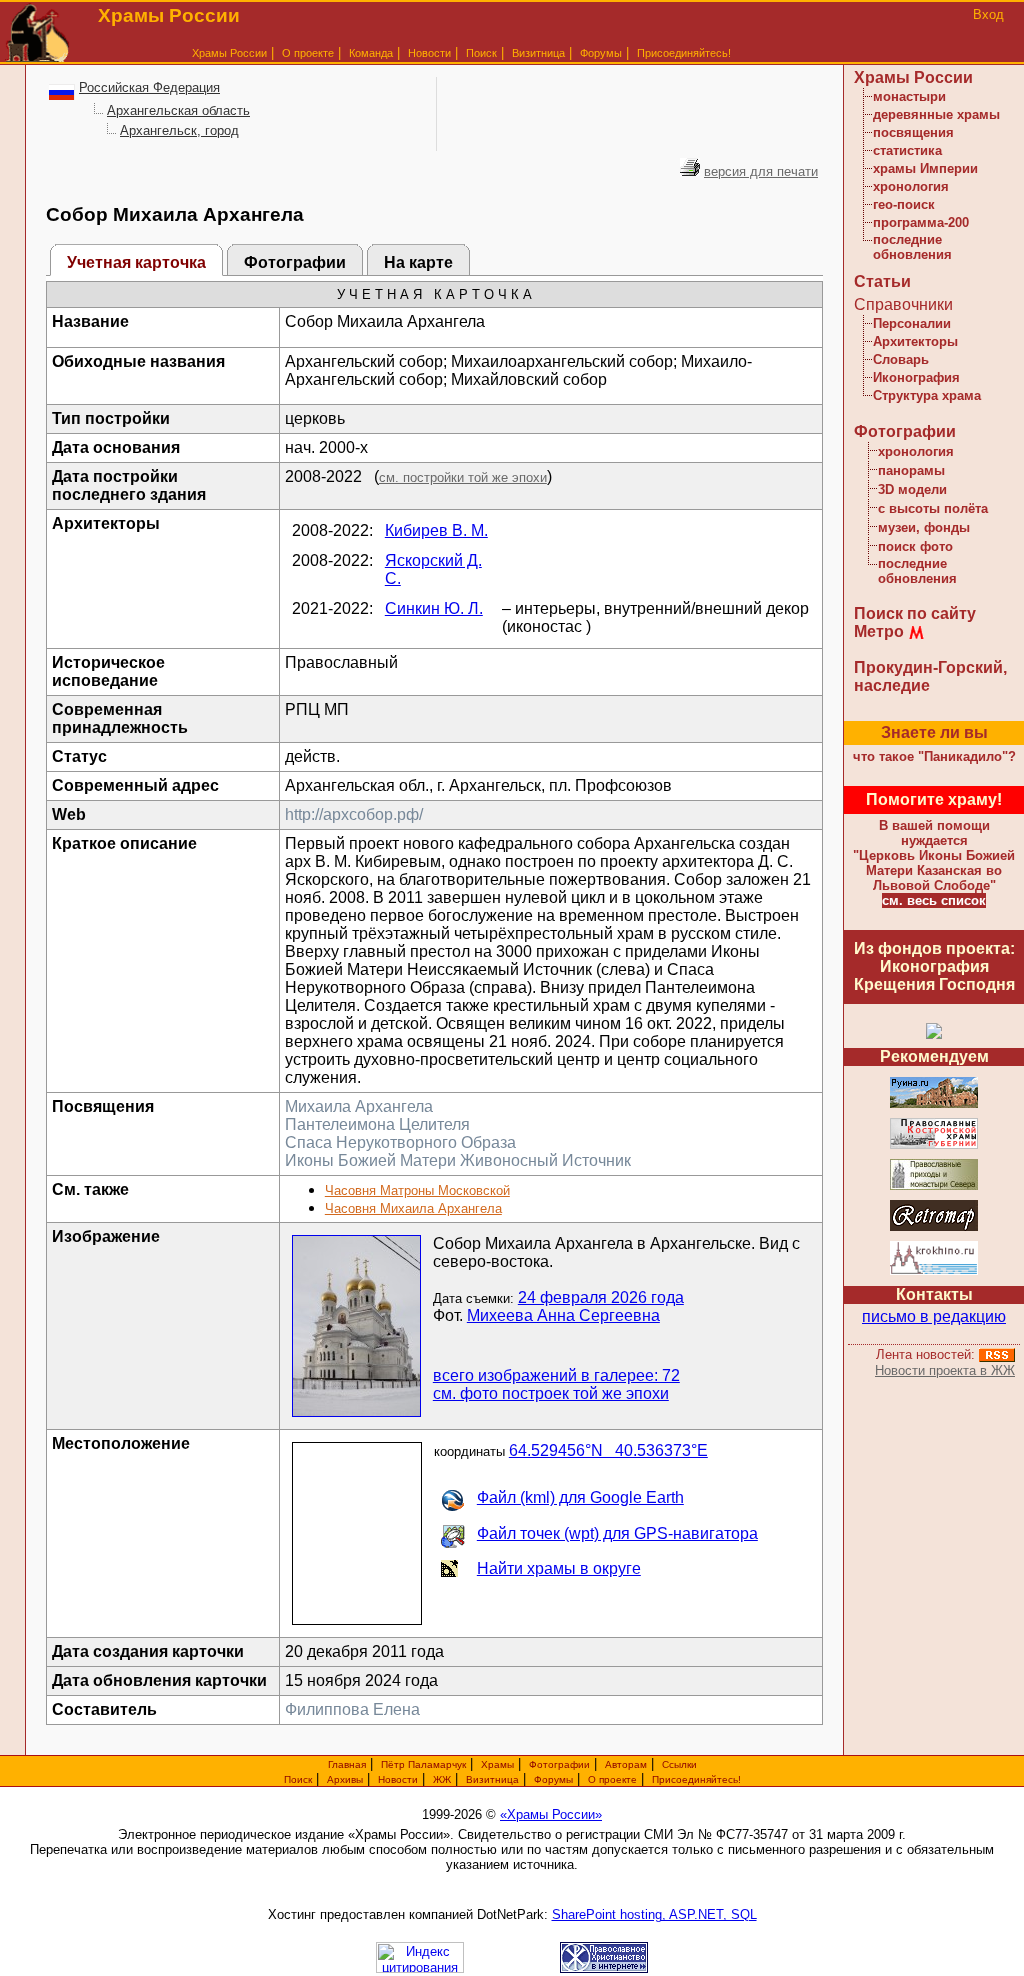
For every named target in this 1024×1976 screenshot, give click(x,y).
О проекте (612, 1779)
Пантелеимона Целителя (377, 1124)
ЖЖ (442, 1779)
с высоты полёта (933, 508)
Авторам (626, 1764)
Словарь (901, 359)
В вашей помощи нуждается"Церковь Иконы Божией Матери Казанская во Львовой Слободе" (934, 855)
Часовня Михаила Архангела (413, 1208)
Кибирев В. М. (436, 530)
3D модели (912, 489)
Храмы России (229, 53)
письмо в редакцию (934, 1316)
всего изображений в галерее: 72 (556, 1375)
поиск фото (915, 546)
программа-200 (921, 222)
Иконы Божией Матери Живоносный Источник (458, 1160)
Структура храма (927, 395)
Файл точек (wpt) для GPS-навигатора (617, 1533)
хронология (911, 186)
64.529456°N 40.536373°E (608, 1450)
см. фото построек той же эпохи (551, 1393)
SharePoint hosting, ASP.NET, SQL (654, 1914)
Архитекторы (915, 341)
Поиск (481, 53)
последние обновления (912, 247)
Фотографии (295, 262)
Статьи (882, 281)
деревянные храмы (936, 114)
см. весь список (934, 900)
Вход (988, 14)
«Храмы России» (551, 1814)
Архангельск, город (179, 130)
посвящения (913, 132)
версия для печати (761, 171)
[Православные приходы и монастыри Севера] (934, 1186)
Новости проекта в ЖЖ (945, 1370)
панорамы (911, 470)
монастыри (909, 96)
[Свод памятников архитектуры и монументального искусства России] (934, 1104)
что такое (934, 756)
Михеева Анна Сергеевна (563, 1315)
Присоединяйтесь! (684, 53)
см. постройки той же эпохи (463, 477)
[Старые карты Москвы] (934, 1227)
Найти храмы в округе (559, 1568)
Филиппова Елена (352, 1709)
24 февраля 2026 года (601, 1297)
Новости (429, 53)
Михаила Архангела (359, 1106)
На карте (418, 262)
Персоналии (912, 323)
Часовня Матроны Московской (417, 1190)
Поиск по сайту (915, 613)
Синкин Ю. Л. (434, 608)
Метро (879, 631)
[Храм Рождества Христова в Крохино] (934, 1271)
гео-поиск (904, 204)
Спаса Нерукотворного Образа (400, 1142)
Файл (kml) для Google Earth (580, 1497)
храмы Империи (925, 168)
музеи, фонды (924, 527)
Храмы (497, 1764)
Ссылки (679, 1764)
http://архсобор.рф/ (354, 814)
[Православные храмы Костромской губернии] (934, 1145)
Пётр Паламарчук (423, 1764)
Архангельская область (178, 110)
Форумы (601, 53)
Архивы (345, 1779)
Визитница (538, 53)
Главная (347, 1764)
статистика (907, 150)
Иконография (916, 377)
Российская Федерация (149, 87)
